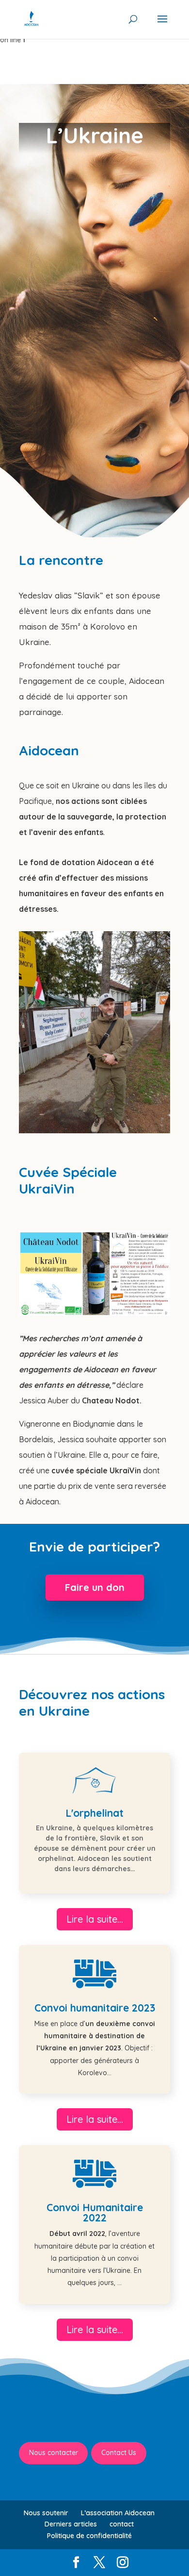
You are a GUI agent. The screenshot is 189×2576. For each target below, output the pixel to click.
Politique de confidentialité (89, 2536)
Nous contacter (54, 2453)
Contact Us (119, 2453)
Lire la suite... (95, 1919)
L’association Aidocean (118, 2513)
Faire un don (95, 1587)
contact (122, 2524)
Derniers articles (71, 2524)
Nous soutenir (46, 2513)
